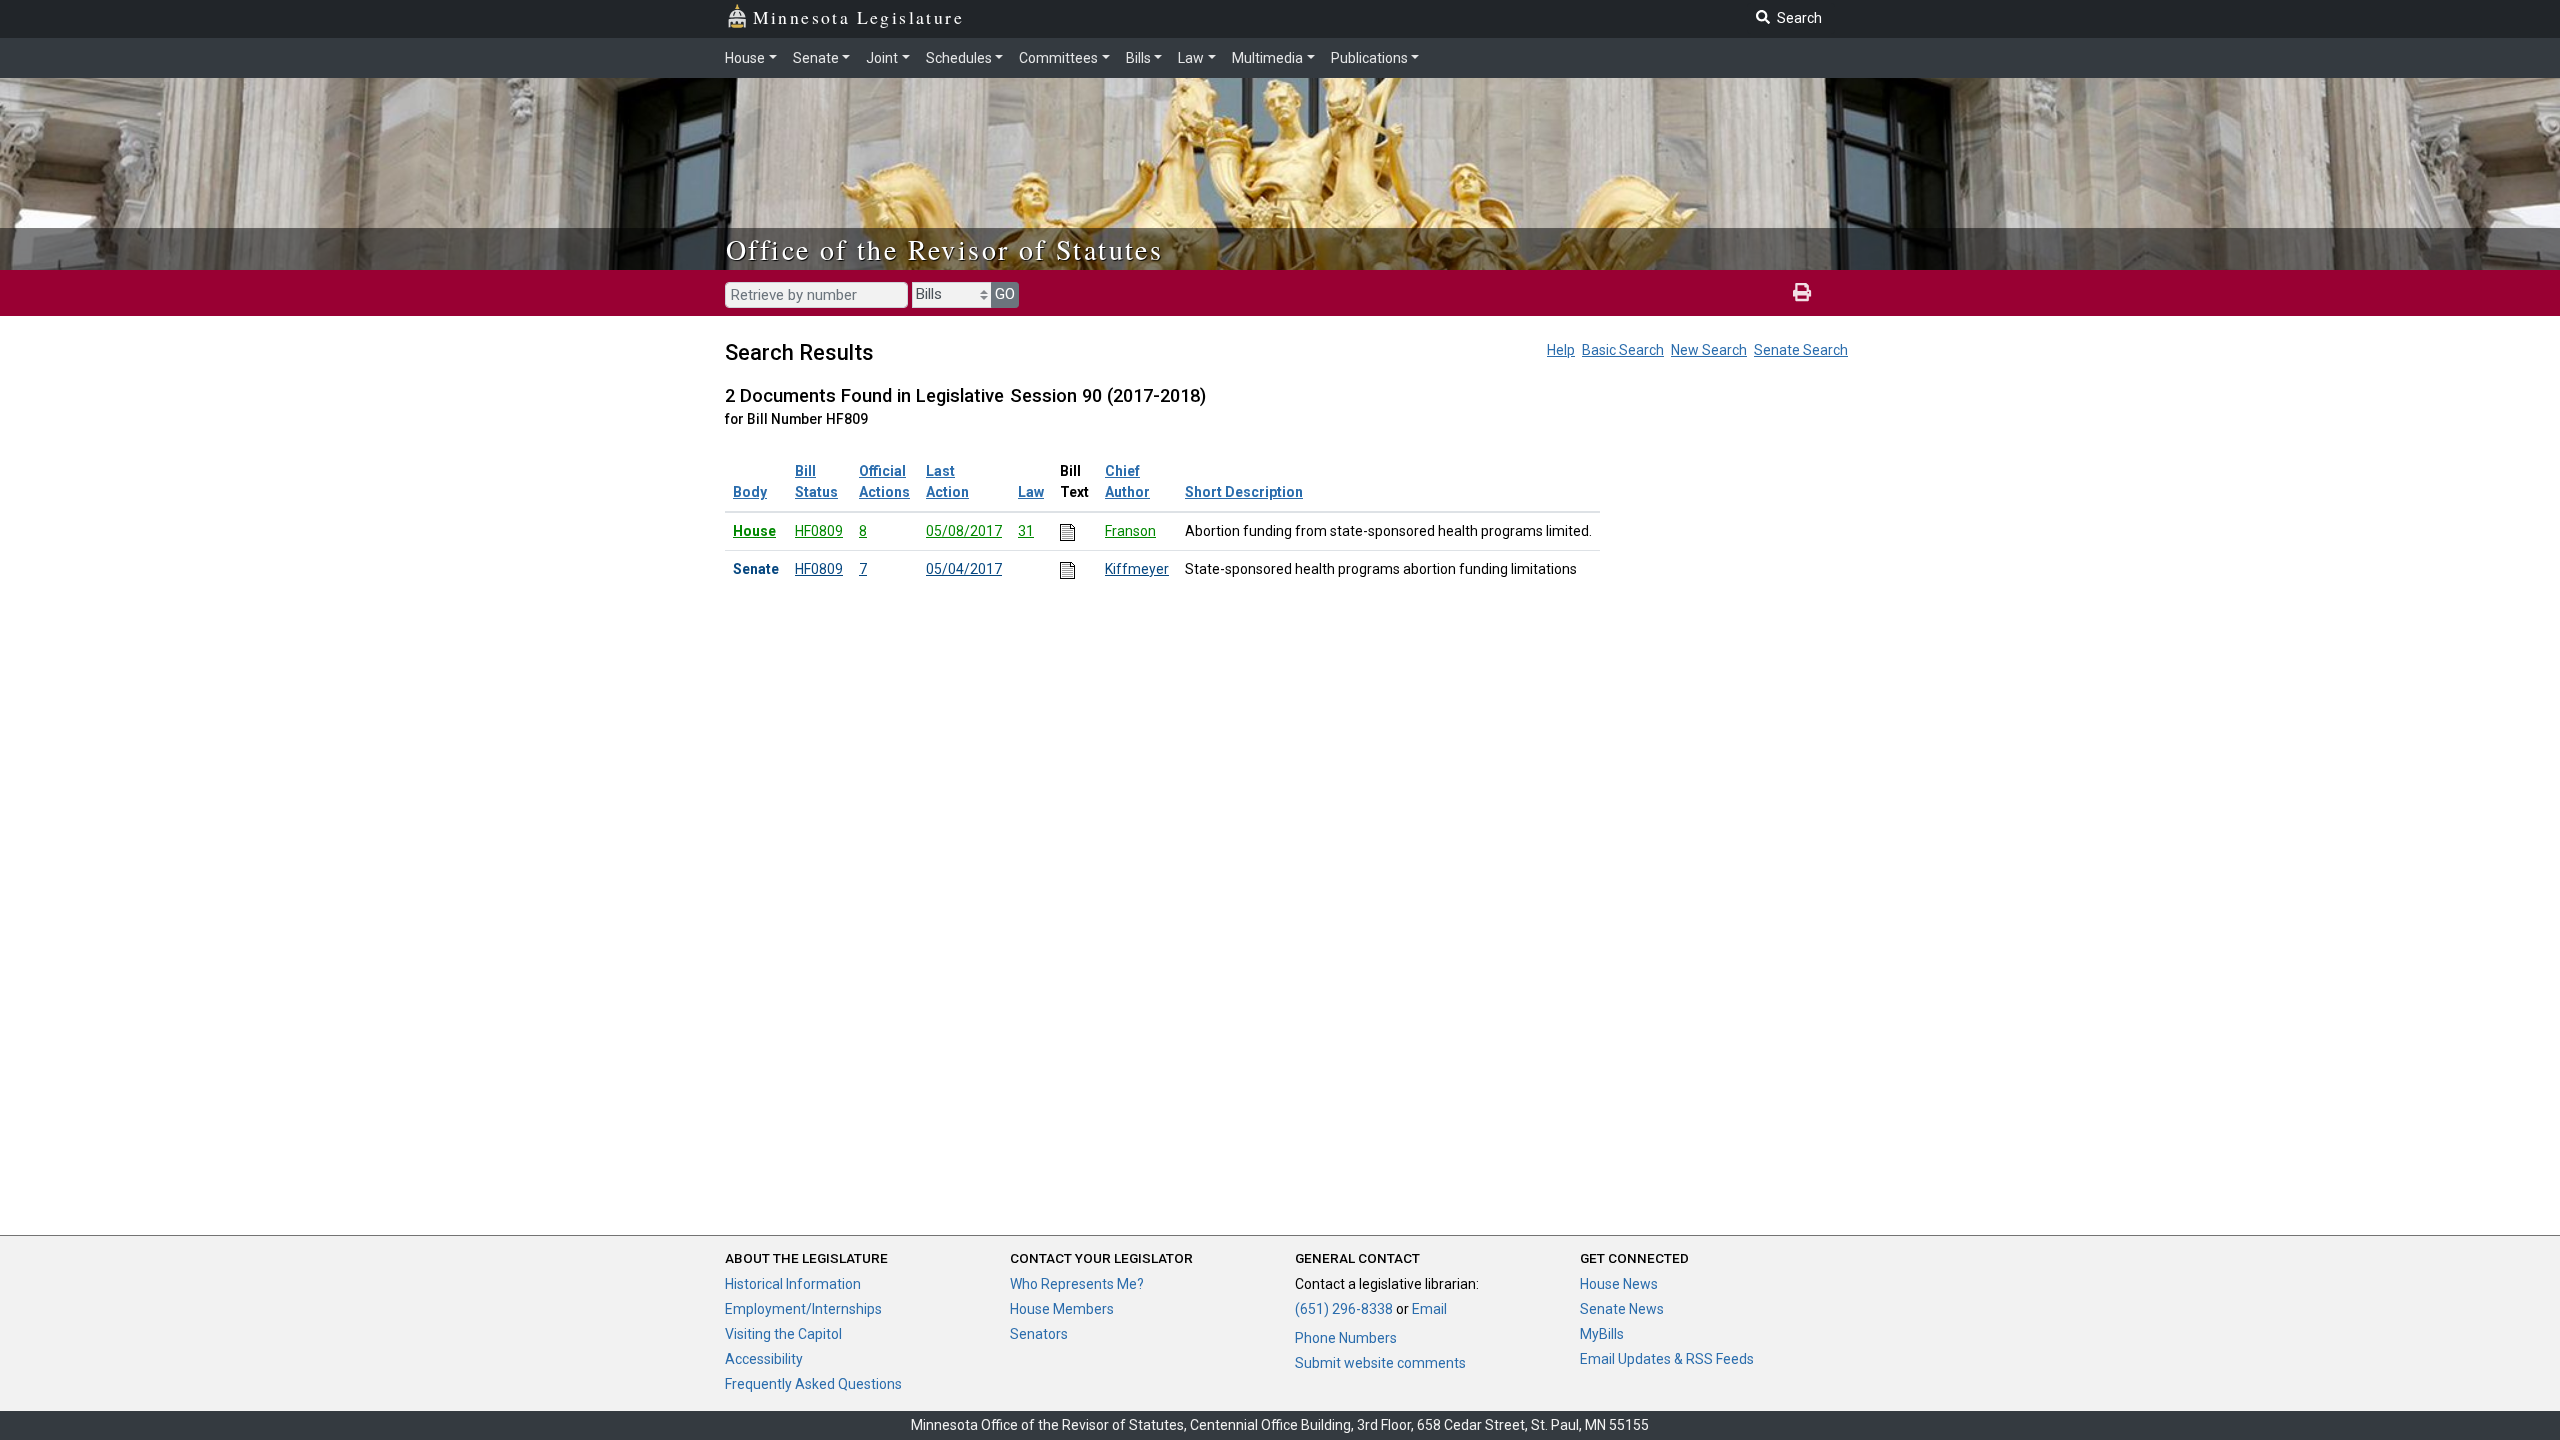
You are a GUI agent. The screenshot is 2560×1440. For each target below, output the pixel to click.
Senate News (1622, 1309)
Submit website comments (1380, 1363)
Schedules (959, 58)
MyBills (1602, 1334)
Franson (1130, 531)
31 (1026, 531)
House (745, 58)
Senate (816, 58)
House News (1619, 1284)
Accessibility (764, 1359)
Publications (1369, 58)
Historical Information (793, 1284)
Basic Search (1623, 350)
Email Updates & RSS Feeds (1667, 1359)
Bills (1138, 58)
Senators (1039, 1334)
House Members (1062, 1309)
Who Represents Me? (1077, 1284)
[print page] (1802, 293)
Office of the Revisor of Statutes (944, 249)
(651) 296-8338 (1344, 1309)
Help (1561, 350)
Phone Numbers (1346, 1338)
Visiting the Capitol (783, 1334)
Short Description (1244, 492)
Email (1429, 1309)
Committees (1058, 58)
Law (1191, 58)
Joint (882, 58)
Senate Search (1801, 350)
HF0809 (819, 531)
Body (750, 492)
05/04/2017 (964, 569)
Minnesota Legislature (858, 17)
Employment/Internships (803, 1309)
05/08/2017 (964, 531)
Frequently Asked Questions (813, 1384)
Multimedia (1267, 58)
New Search (1709, 350)
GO (1005, 294)
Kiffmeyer (1137, 569)
